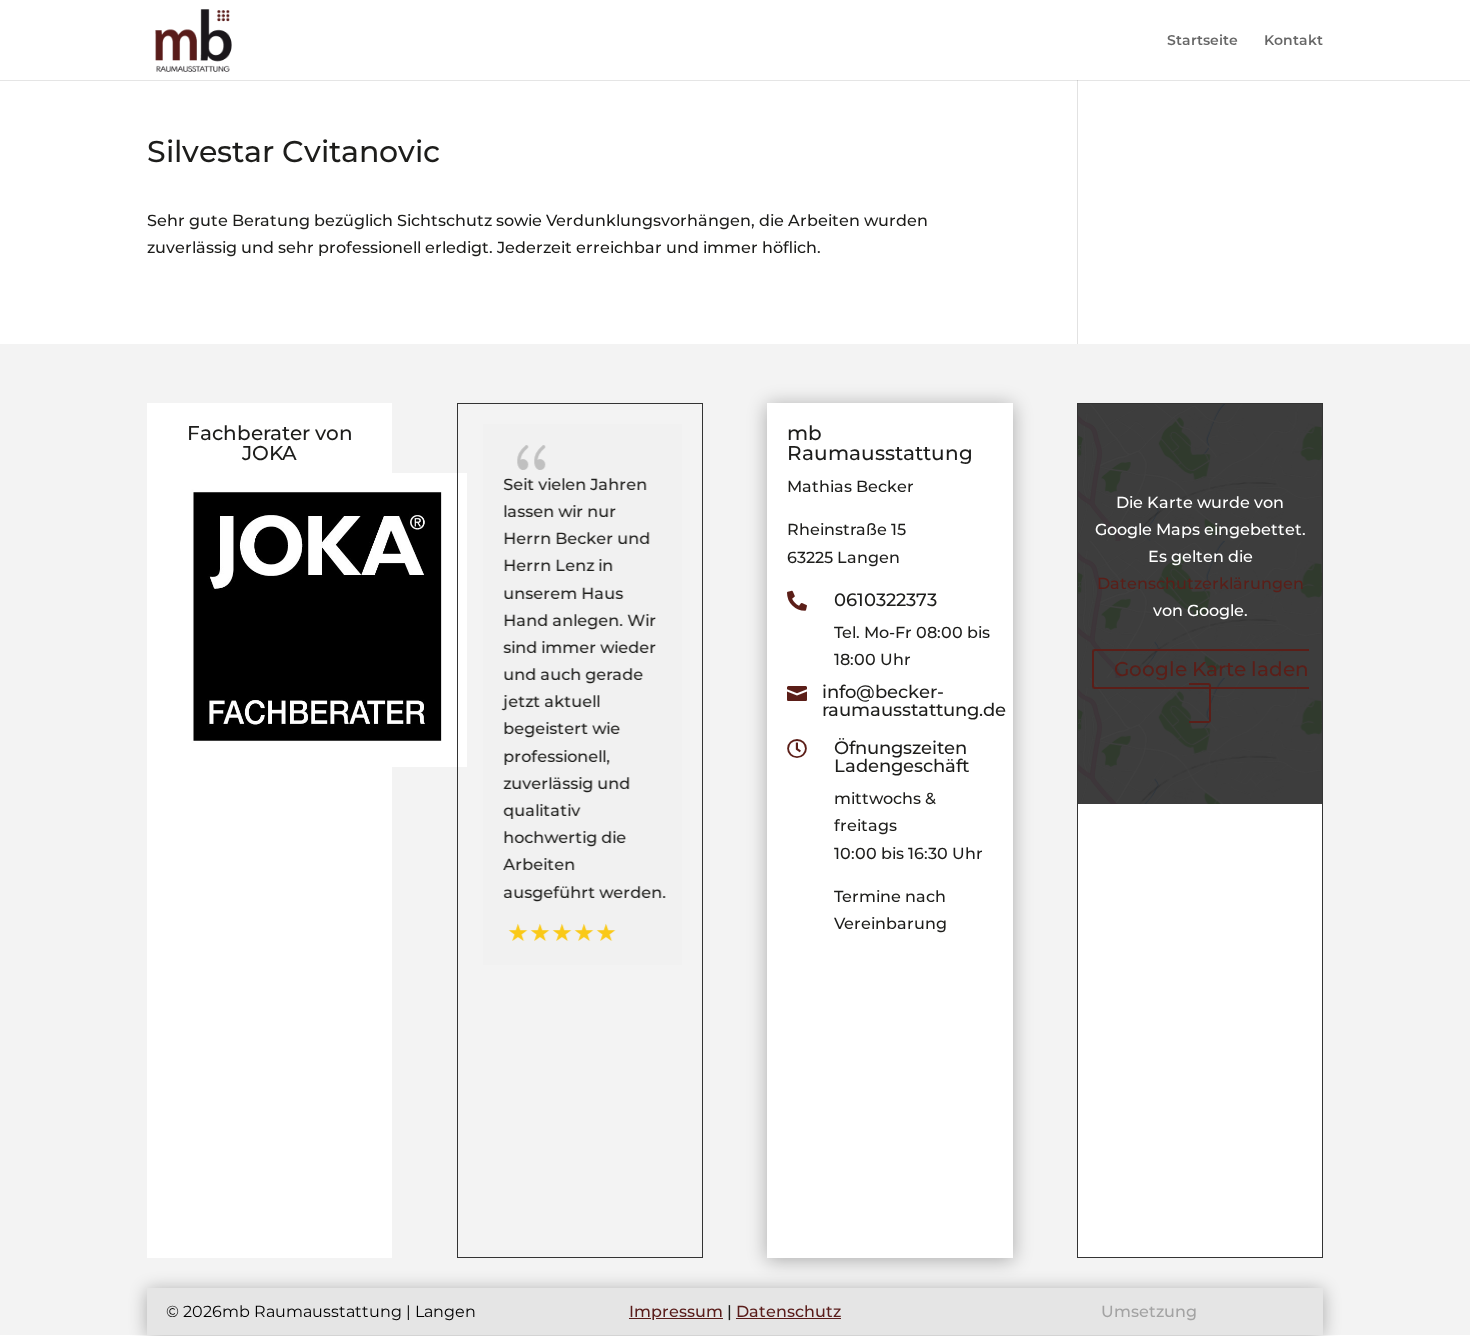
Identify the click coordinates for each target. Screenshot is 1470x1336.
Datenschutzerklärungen (1200, 583)
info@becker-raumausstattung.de (914, 701)
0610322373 (885, 600)
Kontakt (1293, 41)
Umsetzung (1149, 1311)
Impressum (676, 1311)
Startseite (1202, 41)
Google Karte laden (1211, 669)
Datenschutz (788, 1311)
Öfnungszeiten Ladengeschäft (901, 757)
